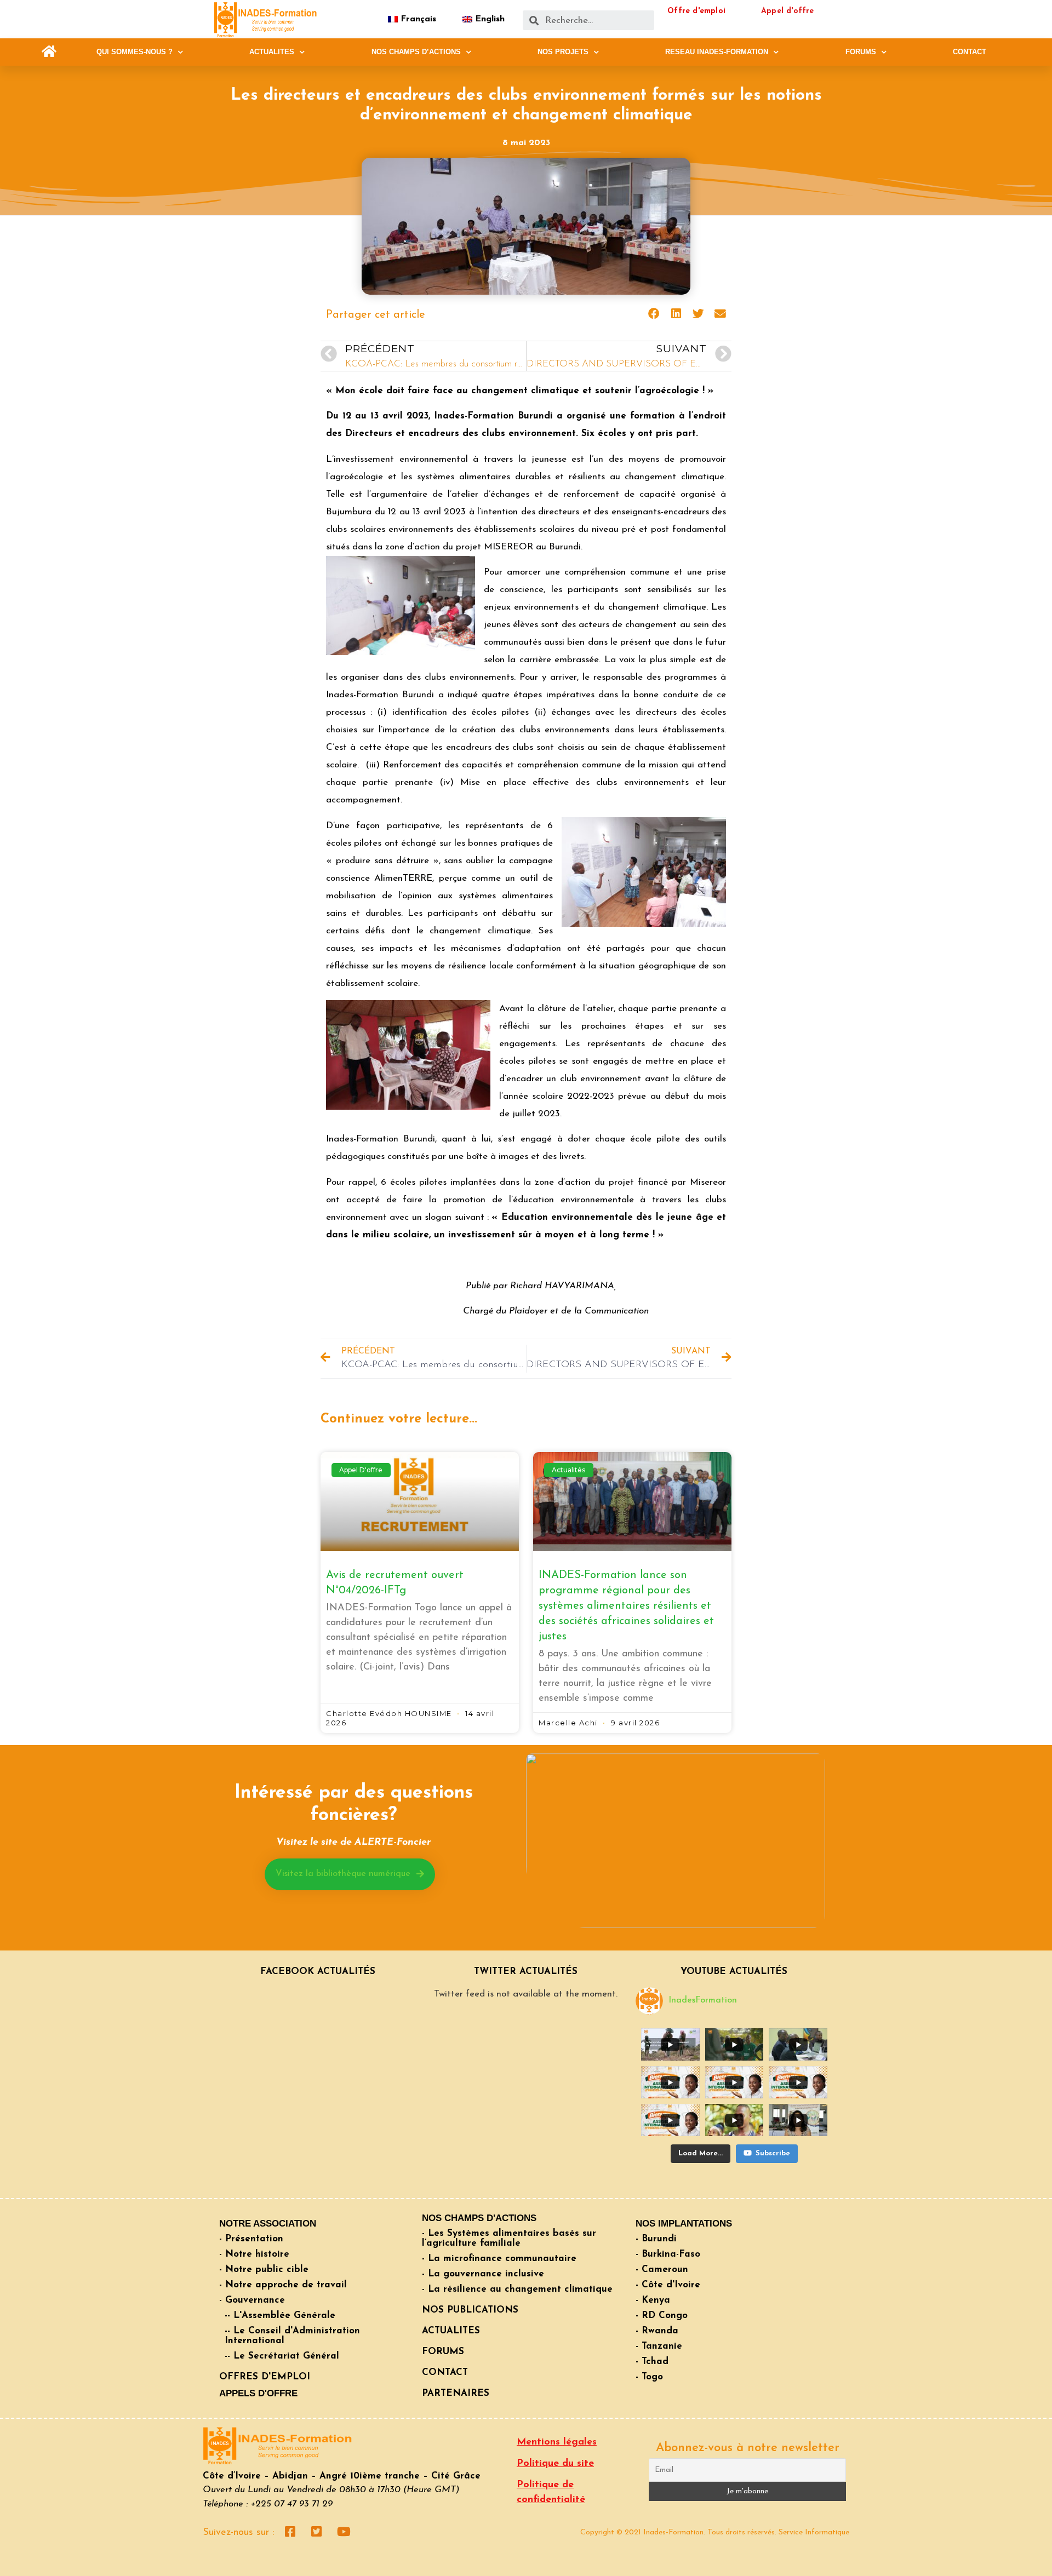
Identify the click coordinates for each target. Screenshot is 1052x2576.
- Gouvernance (252, 2300)
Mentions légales (557, 2442)
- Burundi (656, 2239)
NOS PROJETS (563, 52)
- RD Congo (662, 2316)
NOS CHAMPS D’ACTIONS (416, 52)
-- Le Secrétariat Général (282, 2356)
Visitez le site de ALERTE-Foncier (353, 1843)
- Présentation (251, 2239)
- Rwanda (657, 2331)
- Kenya (653, 2300)
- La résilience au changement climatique (517, 2289)
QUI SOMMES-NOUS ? (135, 52)
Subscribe (773, 2153)
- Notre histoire (254, 2254)
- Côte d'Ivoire (668, 2285)
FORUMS (861, 52)
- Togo (649, 2377)
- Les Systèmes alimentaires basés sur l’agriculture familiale (509, 2238)
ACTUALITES (272, 52)
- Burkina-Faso (668, 2254)
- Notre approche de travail (283, 2285)
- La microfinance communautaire (499, 2259)
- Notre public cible (264, 2270)
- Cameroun (662, 2270)
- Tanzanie (659, 2346)
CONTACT (970, 52)
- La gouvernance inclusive (483, 2274)
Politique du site (555, 2464)
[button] (49, 52)
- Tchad (652, 2362)
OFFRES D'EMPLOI (265, 2377)
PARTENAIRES (456, 2393)
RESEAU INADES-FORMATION (717, 52)
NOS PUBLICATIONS (470, 2310)
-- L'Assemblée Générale (280, 2316)
